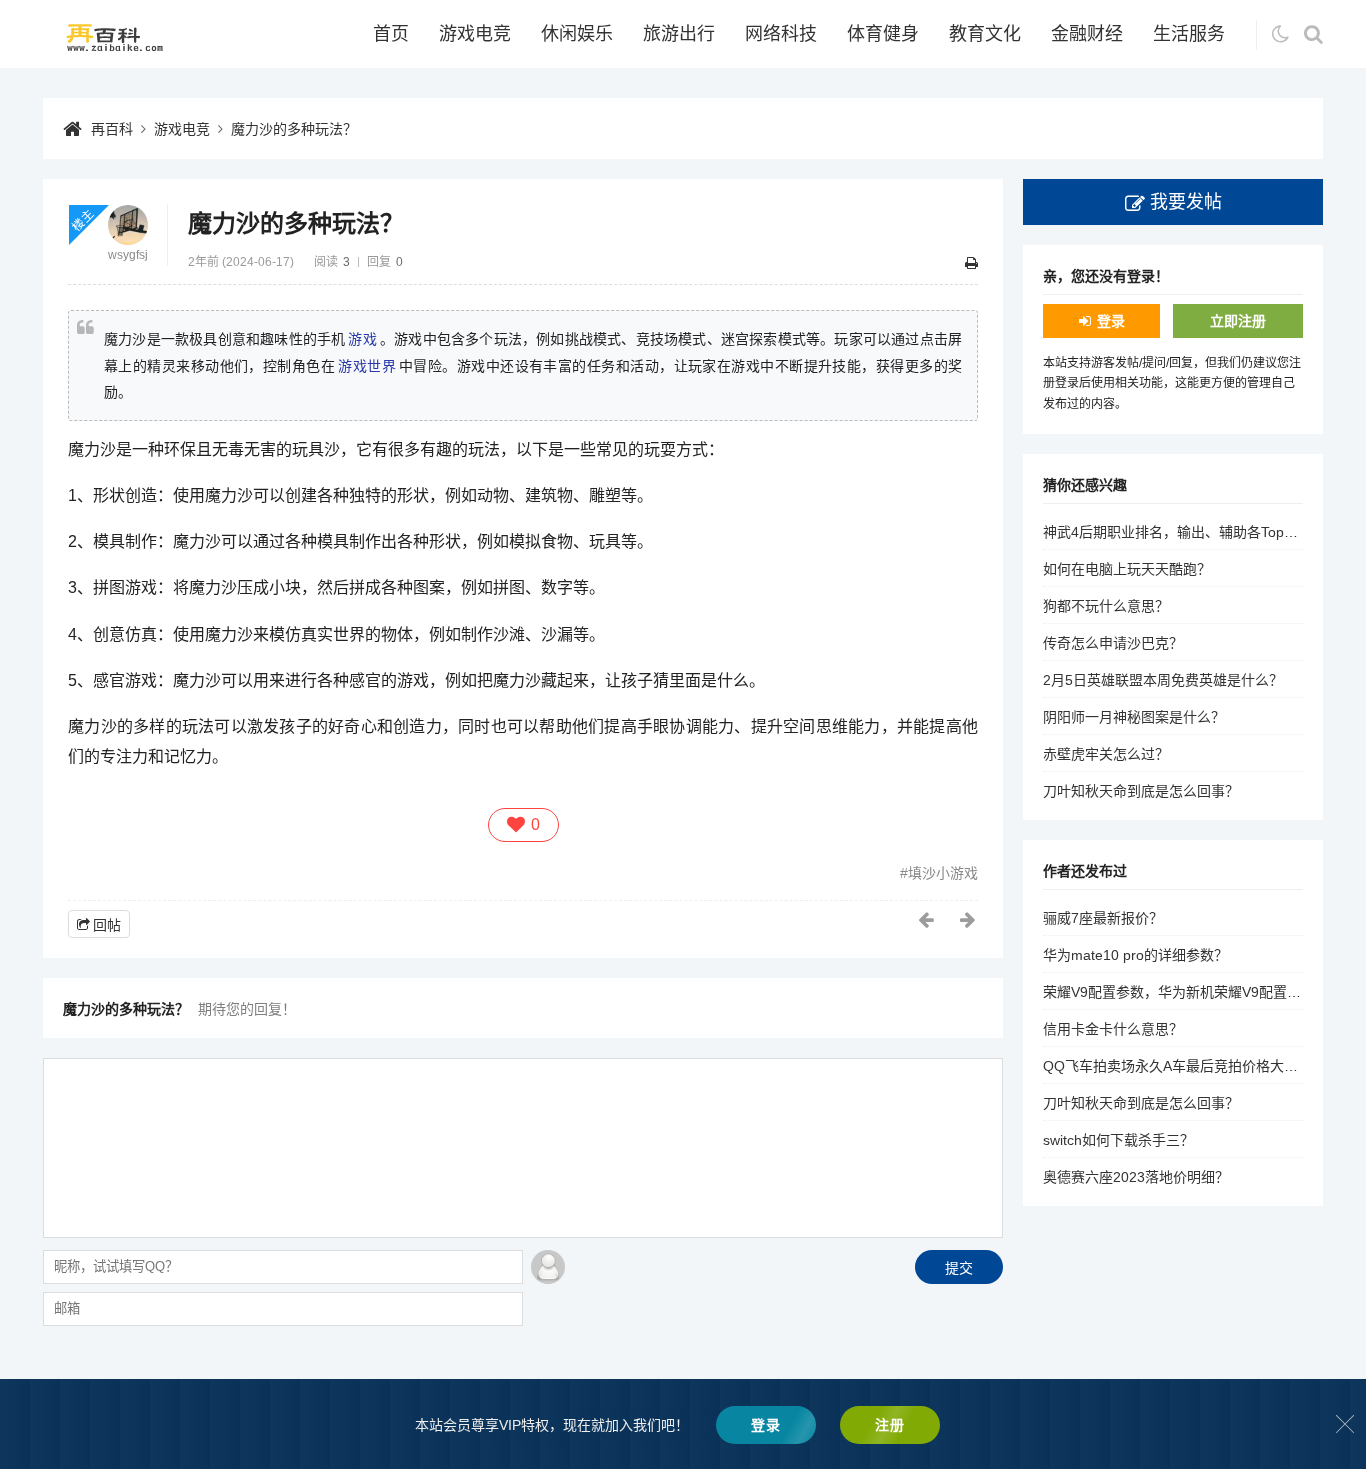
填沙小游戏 (943, 873)
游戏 (362, 339)
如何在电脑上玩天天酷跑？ (1127, 569)
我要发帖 (1186, 202)
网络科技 (781, 34)
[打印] (971, 263)
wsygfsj (128, 255)
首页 (391, 34)
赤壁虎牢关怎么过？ (1106, 754)
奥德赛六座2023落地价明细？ (1136, 1177)
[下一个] (969, 920)
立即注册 (1238, 321)
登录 (1111, 321)
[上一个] (927, 920)
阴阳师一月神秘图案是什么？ (1134, 717)
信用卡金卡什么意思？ (1113, 1029)
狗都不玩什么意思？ (1106, 606)
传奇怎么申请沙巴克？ (1113, 643)
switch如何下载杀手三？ (1118, 1140)
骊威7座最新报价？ (1103, 918)
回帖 (107, 925)
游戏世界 (367, 366)
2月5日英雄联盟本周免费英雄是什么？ (1163, 680)
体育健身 (883, 34)
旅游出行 (679, 34)
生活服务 (1189, 34)
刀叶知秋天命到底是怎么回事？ (1141, 791)
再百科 (112, 129)
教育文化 (985, 34)
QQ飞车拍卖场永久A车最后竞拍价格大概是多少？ (1198, 1066)
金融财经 (1087, 34)
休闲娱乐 (577, 34)
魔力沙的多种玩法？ (294, 129)
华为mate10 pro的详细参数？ (1135, 955)
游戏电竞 (475, 34)
